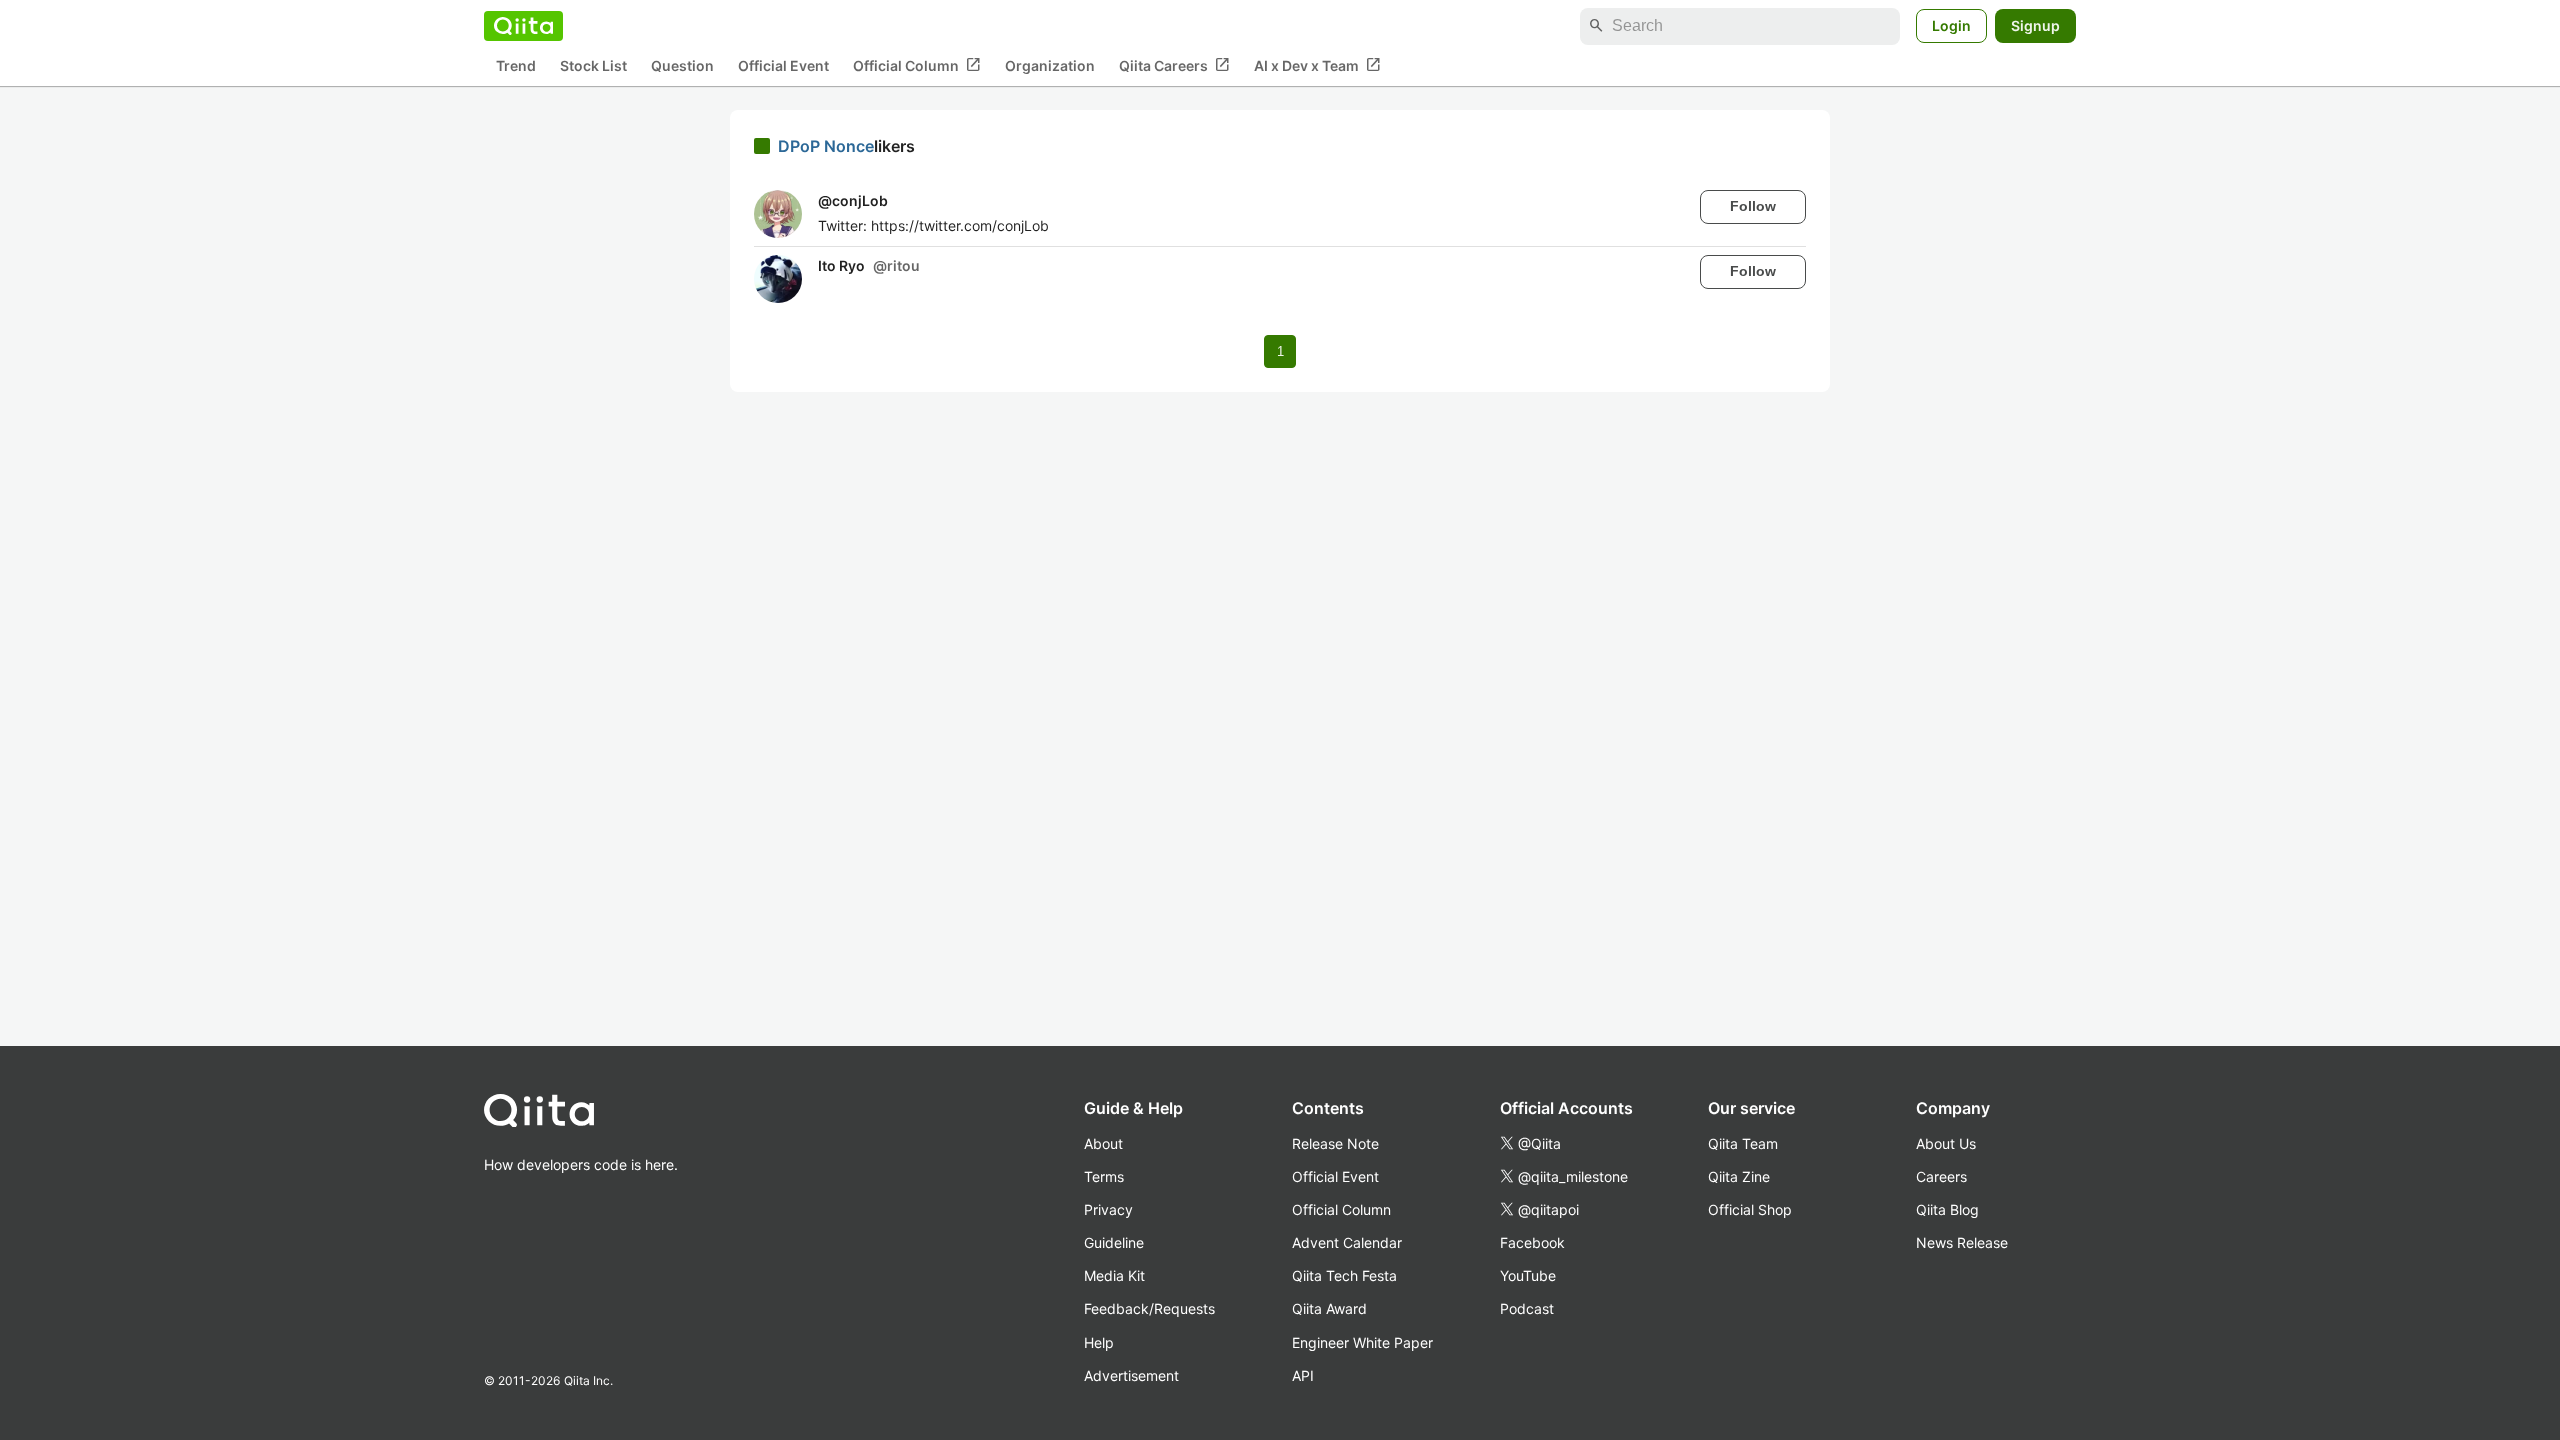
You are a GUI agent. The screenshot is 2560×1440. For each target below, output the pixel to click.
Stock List (593, 65)
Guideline (1114, 1242)
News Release (1962, 1242)
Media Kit (1114, 1275)
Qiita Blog (1947, 1209)
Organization (1050, 65)
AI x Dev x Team (1317, 65)
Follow (1753, 206)
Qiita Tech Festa (1344, 1275)
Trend (516, 65)
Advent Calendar (1347, 1242)
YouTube (1528, 1275)
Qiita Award (1329, 1308)
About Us (1946, 1143)
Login (1951, 25)
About (1103, 1143)
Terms (1104, 1176)
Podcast (1527, 1308)
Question (682, 65)
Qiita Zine (1739, 1176)
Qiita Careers (1174, 65)
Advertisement (1131, 1375)
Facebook (1532, 1242)
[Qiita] (523, 26)
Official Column (917, 65)
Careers (1941, 1176)
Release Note (1335, 1143)
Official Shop (1750, 1209)
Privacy (1108, 1209)
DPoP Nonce (826, 146)
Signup (2035, 25)
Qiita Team (1743, 1143)
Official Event (783, 65)
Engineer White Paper (1362, 1342)
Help (1099, 1342)
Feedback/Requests (1149, 1308)
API (1303, 1375)
